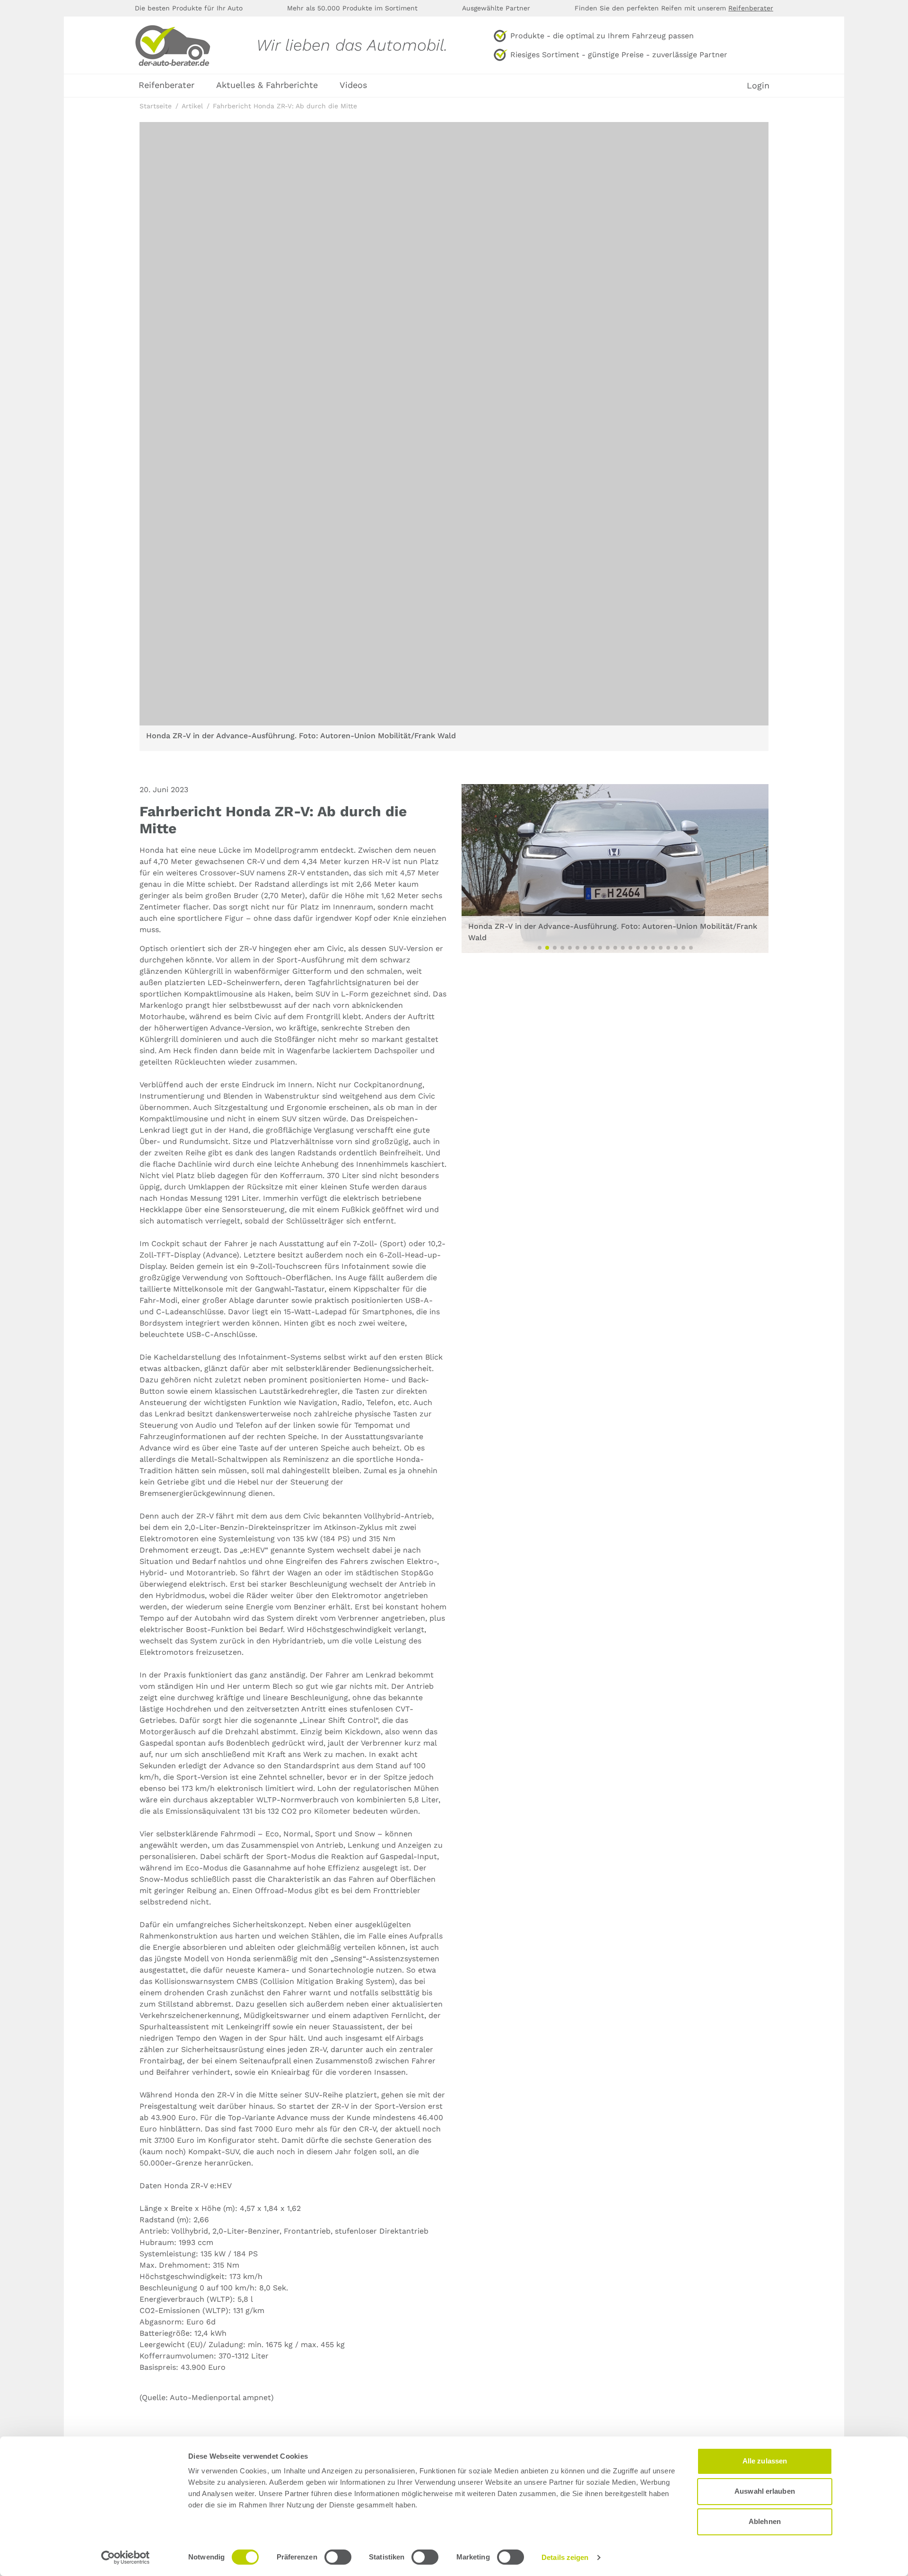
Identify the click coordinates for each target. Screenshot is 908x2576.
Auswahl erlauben (765, 2491)
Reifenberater (751, 8)
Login (758, 86)
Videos (353, 85)
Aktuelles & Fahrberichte (267, 85)
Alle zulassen (765, 2461)
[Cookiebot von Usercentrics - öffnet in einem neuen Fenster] (126, 2558)
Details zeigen (565, 2557)
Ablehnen (765, 2521)
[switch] (338, 2557)
